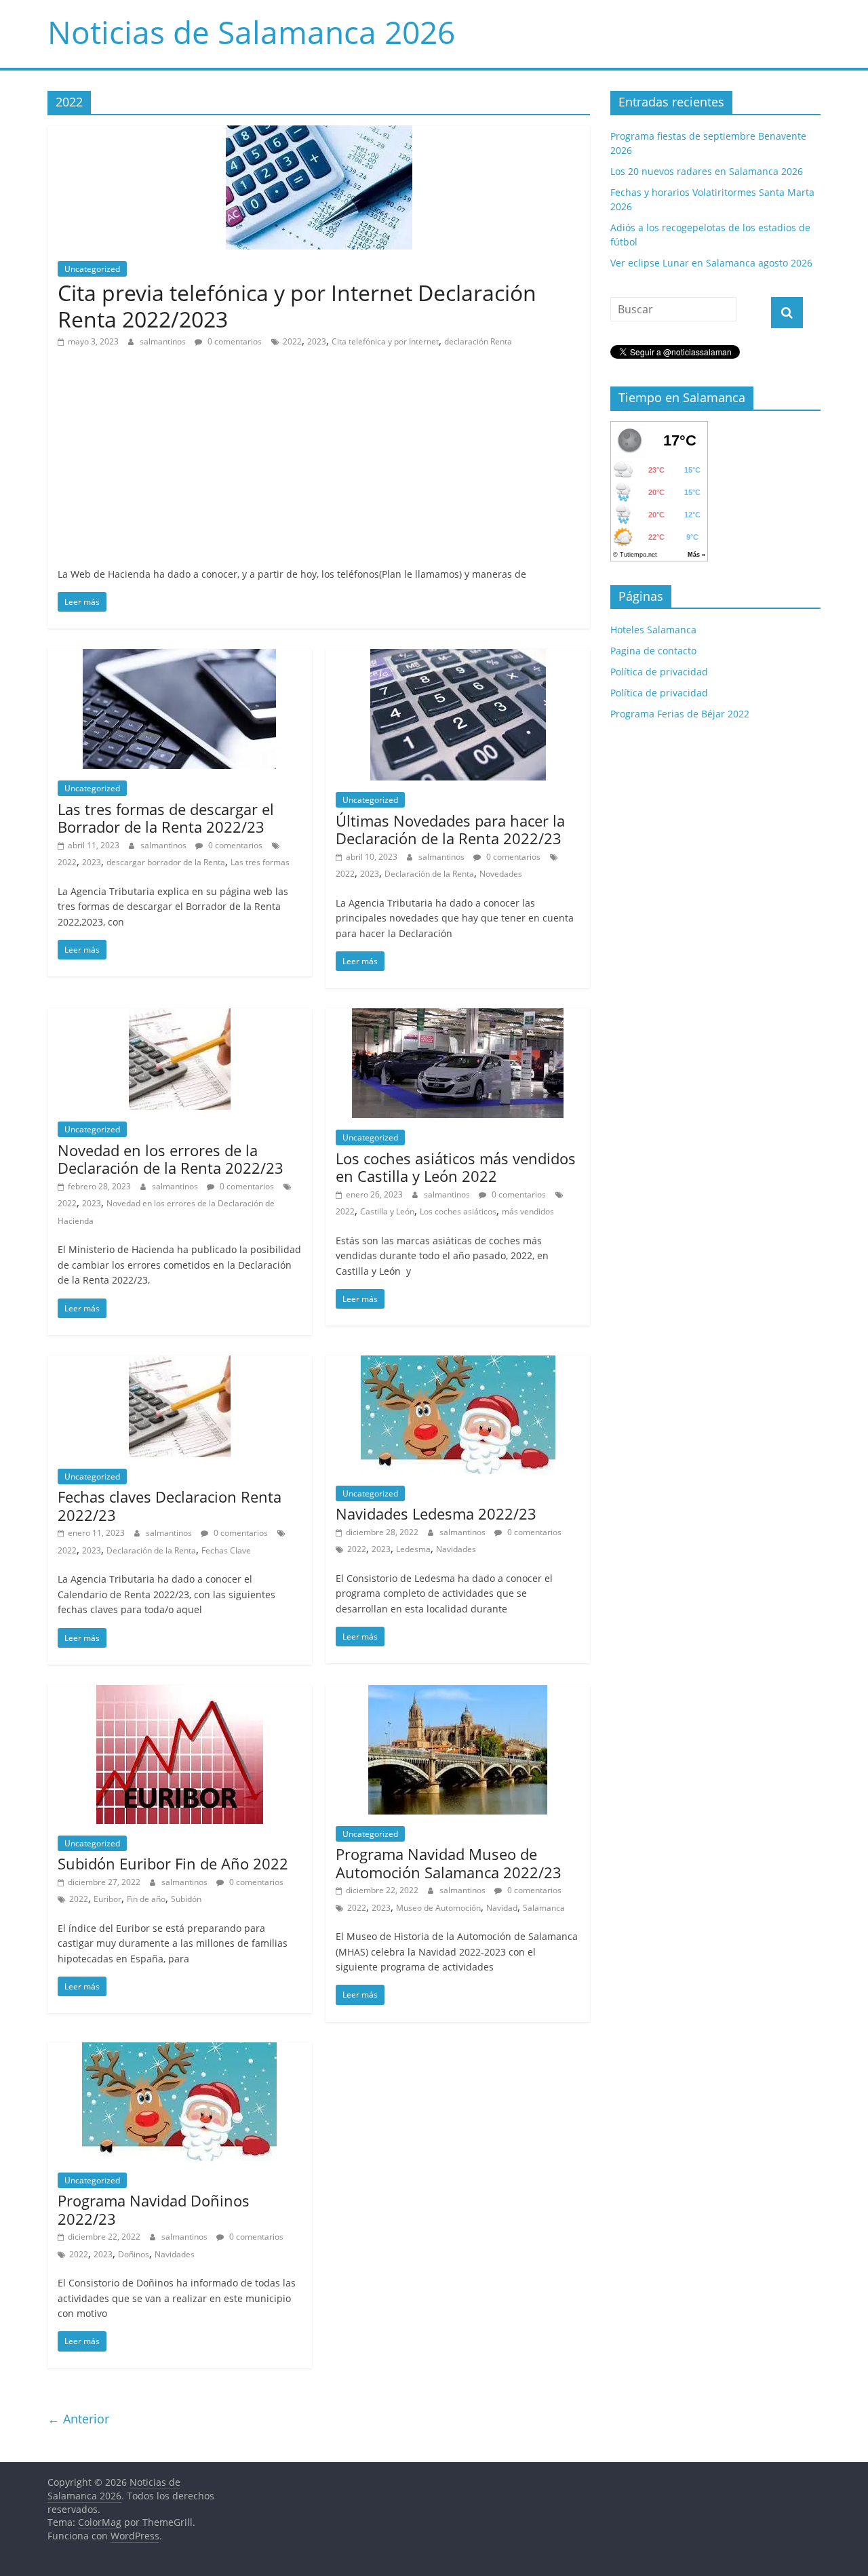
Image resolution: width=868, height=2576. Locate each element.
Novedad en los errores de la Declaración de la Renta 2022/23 (171, 1159)
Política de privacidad (659, 672)
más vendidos (528, 1211)
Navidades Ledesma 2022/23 (436, 1513)
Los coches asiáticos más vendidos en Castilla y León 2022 (456, 1167)
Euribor (107, 1899)
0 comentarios (234, 341)
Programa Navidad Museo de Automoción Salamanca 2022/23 (449, 1863)
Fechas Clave (226, 1550)
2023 (317, 341)
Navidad (502, 1908)
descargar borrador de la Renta (166, 862)
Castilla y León (387, 1211)
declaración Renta (478, 341)
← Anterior (78, 2419)
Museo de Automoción (438, 1908)
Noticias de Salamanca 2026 (251, 32)
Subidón (186, 1899)
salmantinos (164, 341)
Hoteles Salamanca (653, 630)
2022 (292, 341)
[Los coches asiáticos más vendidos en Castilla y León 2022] (458, 1016)
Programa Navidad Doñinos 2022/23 (154, 2209)
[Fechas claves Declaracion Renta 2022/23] (180, 1364)
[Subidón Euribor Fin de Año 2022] (180, 1693)
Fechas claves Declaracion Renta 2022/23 (170, 1505)
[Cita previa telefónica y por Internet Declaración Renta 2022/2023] (319, 134)
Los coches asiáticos (458, 1211)
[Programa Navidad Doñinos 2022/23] (179, 2050)
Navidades (456, 1549)
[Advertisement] (319, 465)
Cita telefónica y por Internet (385, 341)
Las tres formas (260, 862)
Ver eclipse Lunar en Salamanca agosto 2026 (711, 263)
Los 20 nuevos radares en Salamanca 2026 (707, 171)
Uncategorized (92, 269)
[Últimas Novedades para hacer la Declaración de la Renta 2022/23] (458, 657)
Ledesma (413, 1549)
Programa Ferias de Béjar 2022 (680, 714)
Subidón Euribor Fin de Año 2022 (173, 1863)
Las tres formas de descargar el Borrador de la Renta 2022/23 (166, 818)
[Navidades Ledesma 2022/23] (458, 1364)
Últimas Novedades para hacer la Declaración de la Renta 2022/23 (450, 829)
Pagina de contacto (653, 651)
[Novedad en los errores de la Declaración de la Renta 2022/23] (180, 1016)
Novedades (501, 874)
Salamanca (544, 1908)
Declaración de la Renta (429, 874)
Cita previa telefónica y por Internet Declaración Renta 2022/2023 (297, 305)
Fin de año (146, 1899)
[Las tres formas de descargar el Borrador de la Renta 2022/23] (179, 657)
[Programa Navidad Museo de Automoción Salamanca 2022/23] (458, 1693)
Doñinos (134, 2254)
